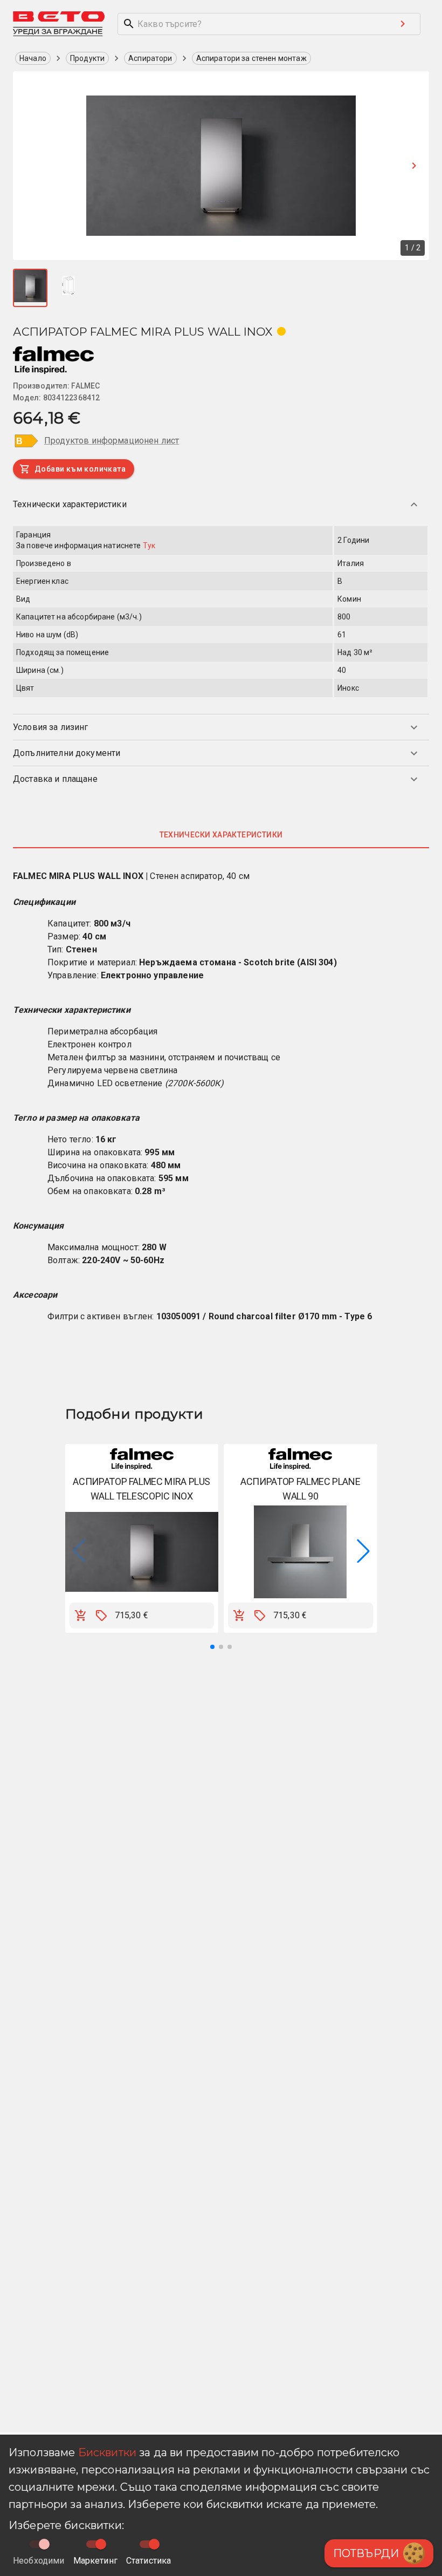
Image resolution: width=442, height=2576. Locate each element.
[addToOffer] (101, 1616)
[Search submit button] (403, 24)
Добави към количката (80, 469)
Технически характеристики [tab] (221, 835)
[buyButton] (81, 1616)
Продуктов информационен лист (112, 441)
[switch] (101, 2544)
